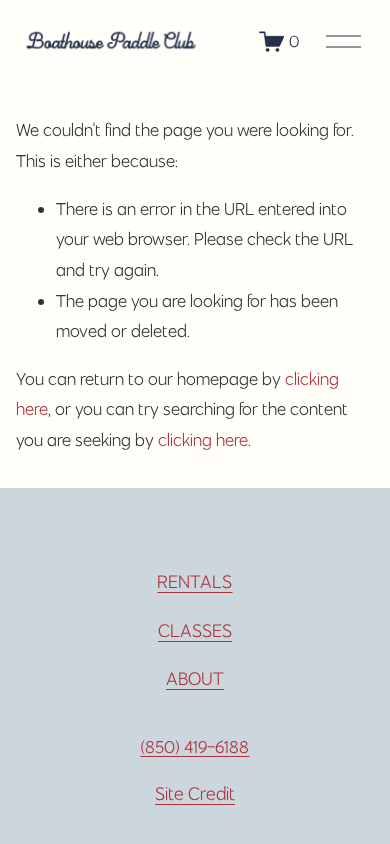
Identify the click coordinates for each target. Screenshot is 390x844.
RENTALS (194, 581)
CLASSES (195, 630)
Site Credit (195, 793)
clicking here (203, 440)
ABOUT (195, 678)
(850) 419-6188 (194, 747)
